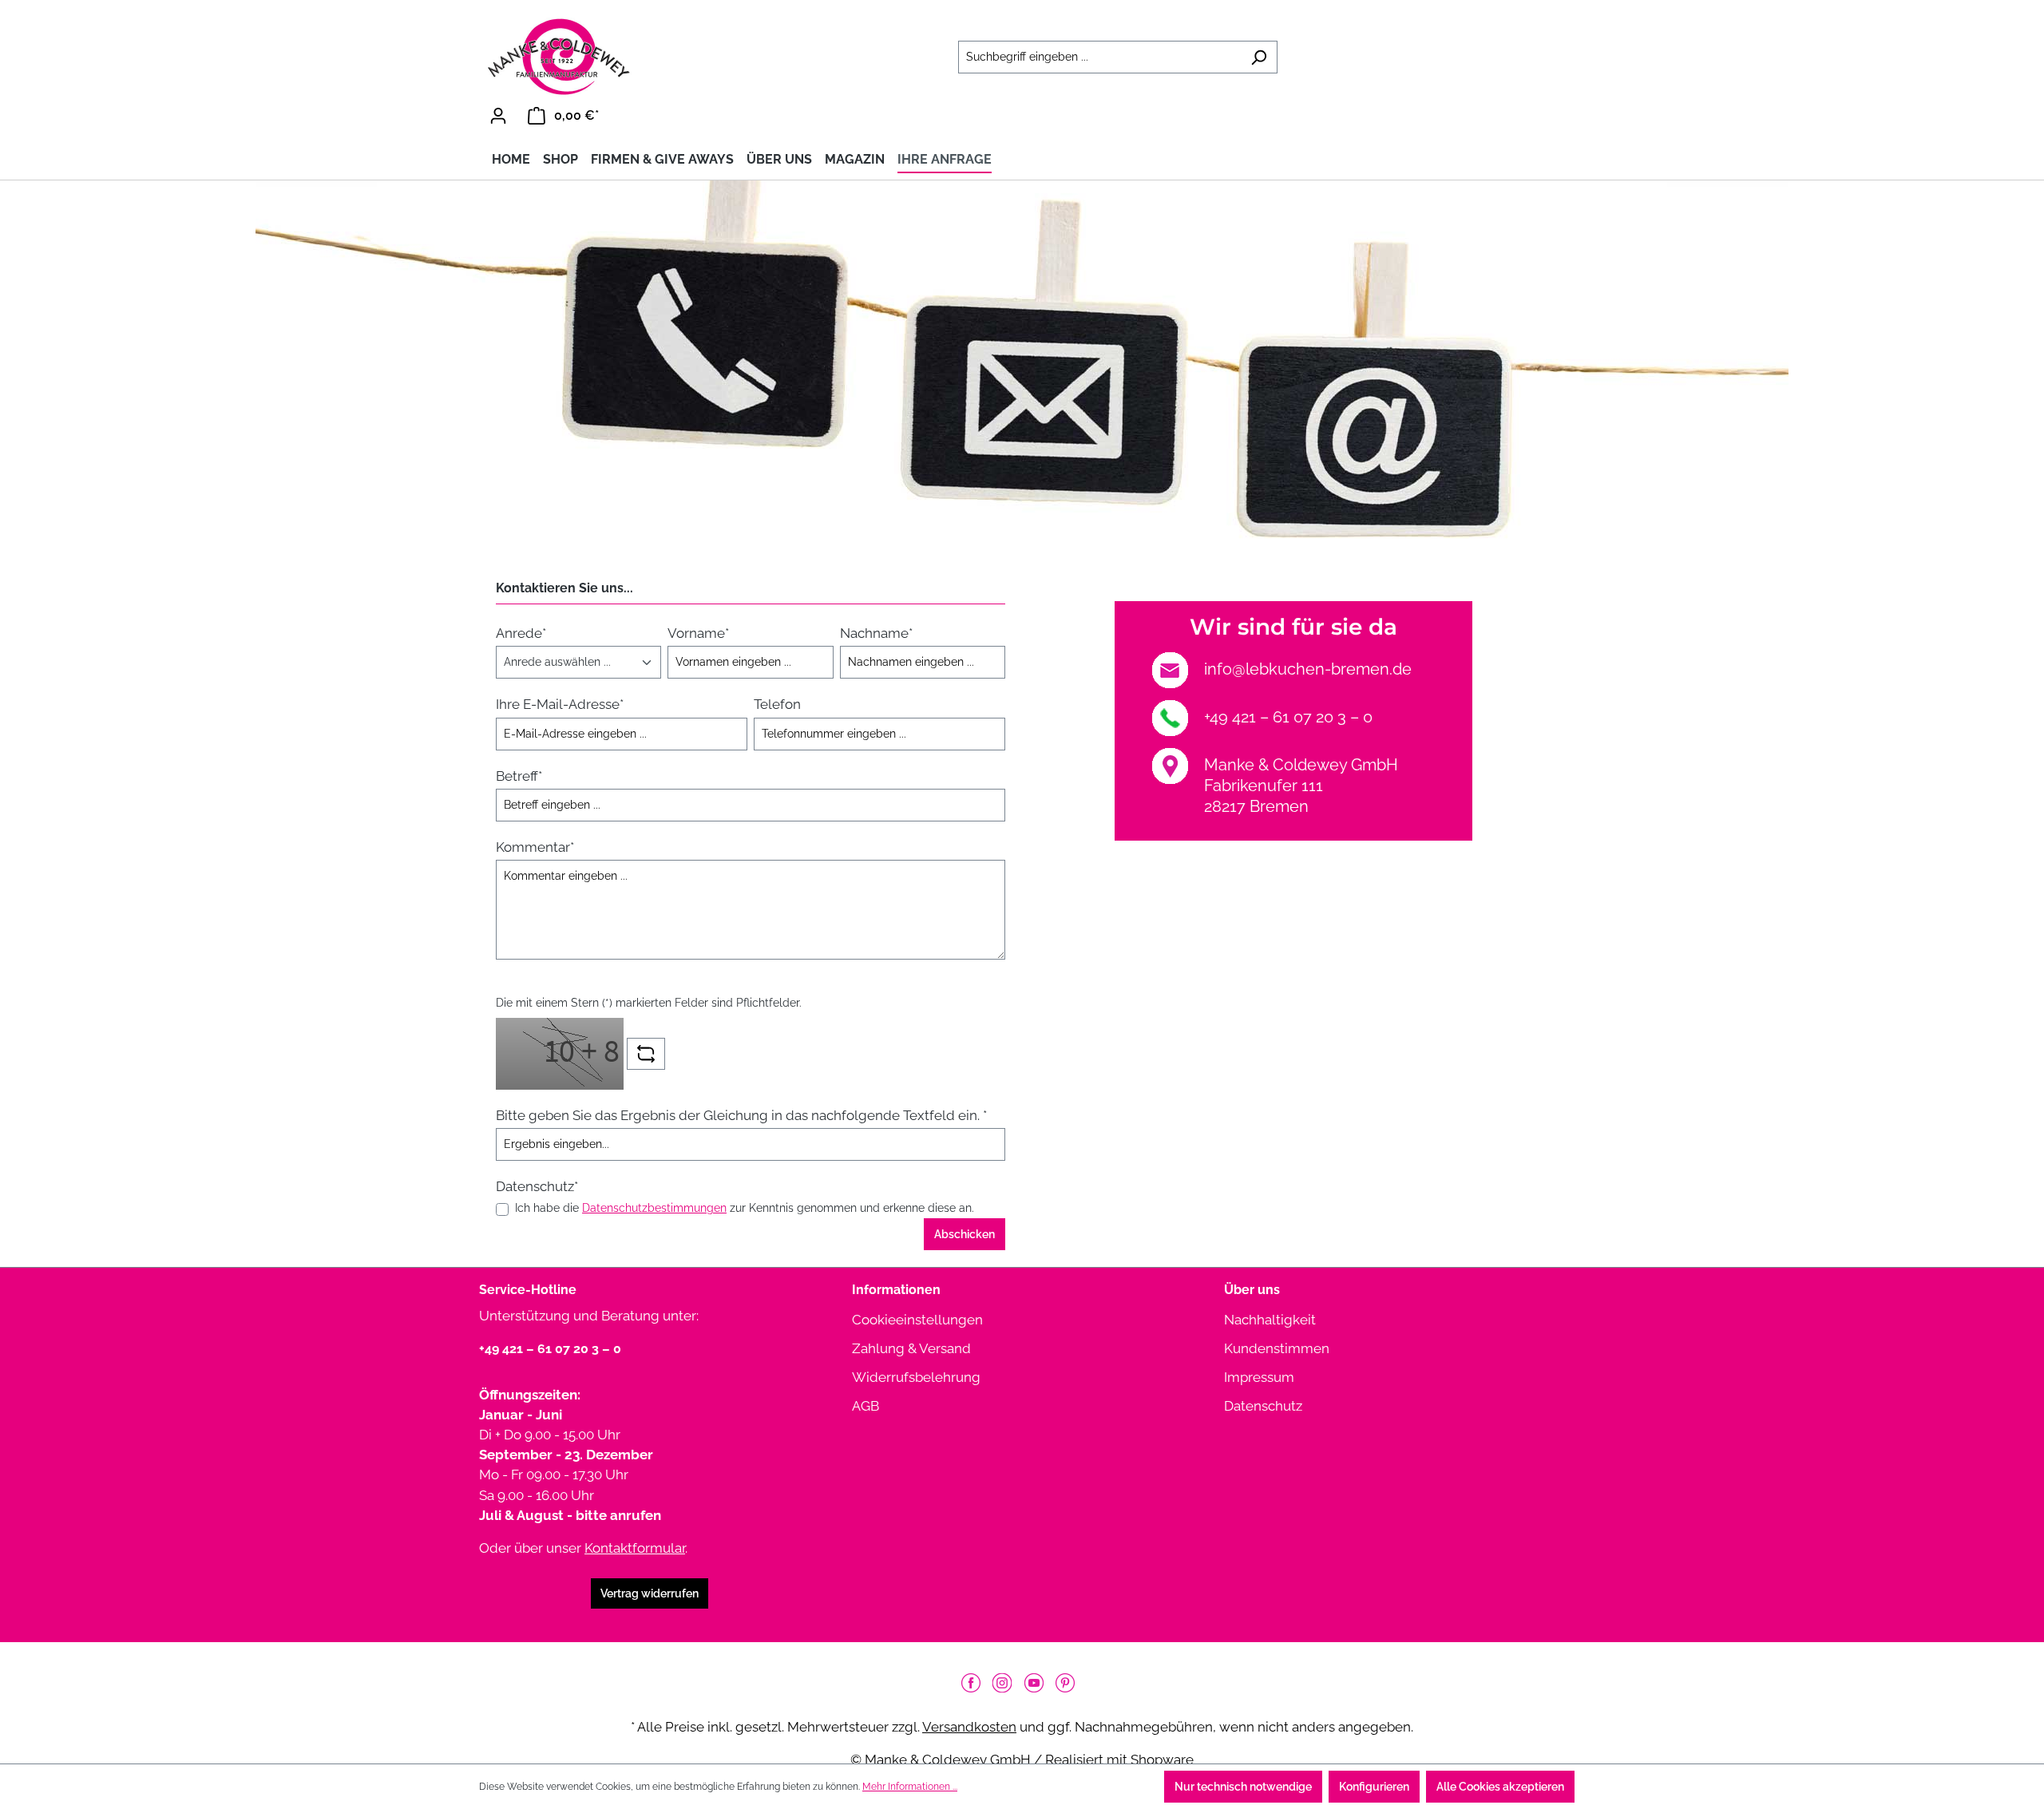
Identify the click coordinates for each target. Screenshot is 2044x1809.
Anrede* (521, 633)
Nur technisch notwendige (1243, 1787)
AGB (866, 1406)
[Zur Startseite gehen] (559, 57)
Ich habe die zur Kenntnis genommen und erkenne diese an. (745, 1208)
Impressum (1259, 1377)
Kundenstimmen (1277, 1348)
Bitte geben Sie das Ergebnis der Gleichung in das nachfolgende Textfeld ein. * (741, 1115)
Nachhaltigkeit (1270, 1320)
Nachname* (876, 633)
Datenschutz (1263, 1406)
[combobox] (1099, 57)
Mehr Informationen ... (910, 1787)
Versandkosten (969, 1727)
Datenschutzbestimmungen (654, 1208)
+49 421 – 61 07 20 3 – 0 (1288, 717)
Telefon (777, 704)
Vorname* (698, 633)
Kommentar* (535, 847)
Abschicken (965, 1234)
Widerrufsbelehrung (916, 1377)
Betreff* (519, 776)
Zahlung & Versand (911, 1348)
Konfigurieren (1374, 1787)
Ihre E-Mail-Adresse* (560, 704)
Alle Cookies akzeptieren (1500, 1787)
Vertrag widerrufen (650, 1593)
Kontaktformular (635, 1548)
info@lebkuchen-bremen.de (1308, 669)
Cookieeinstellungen (917, 1320)
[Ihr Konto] (498, 116)
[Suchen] (1259, 57)
